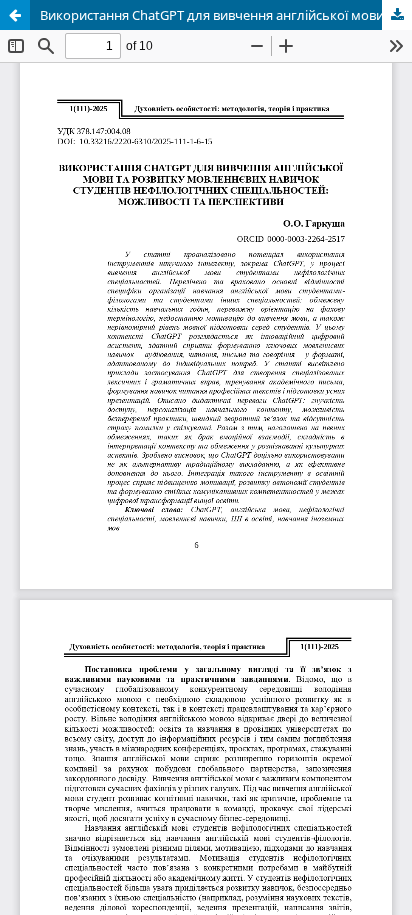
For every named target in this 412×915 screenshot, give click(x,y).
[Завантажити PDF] (397, 15)
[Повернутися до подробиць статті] (15, 15)
